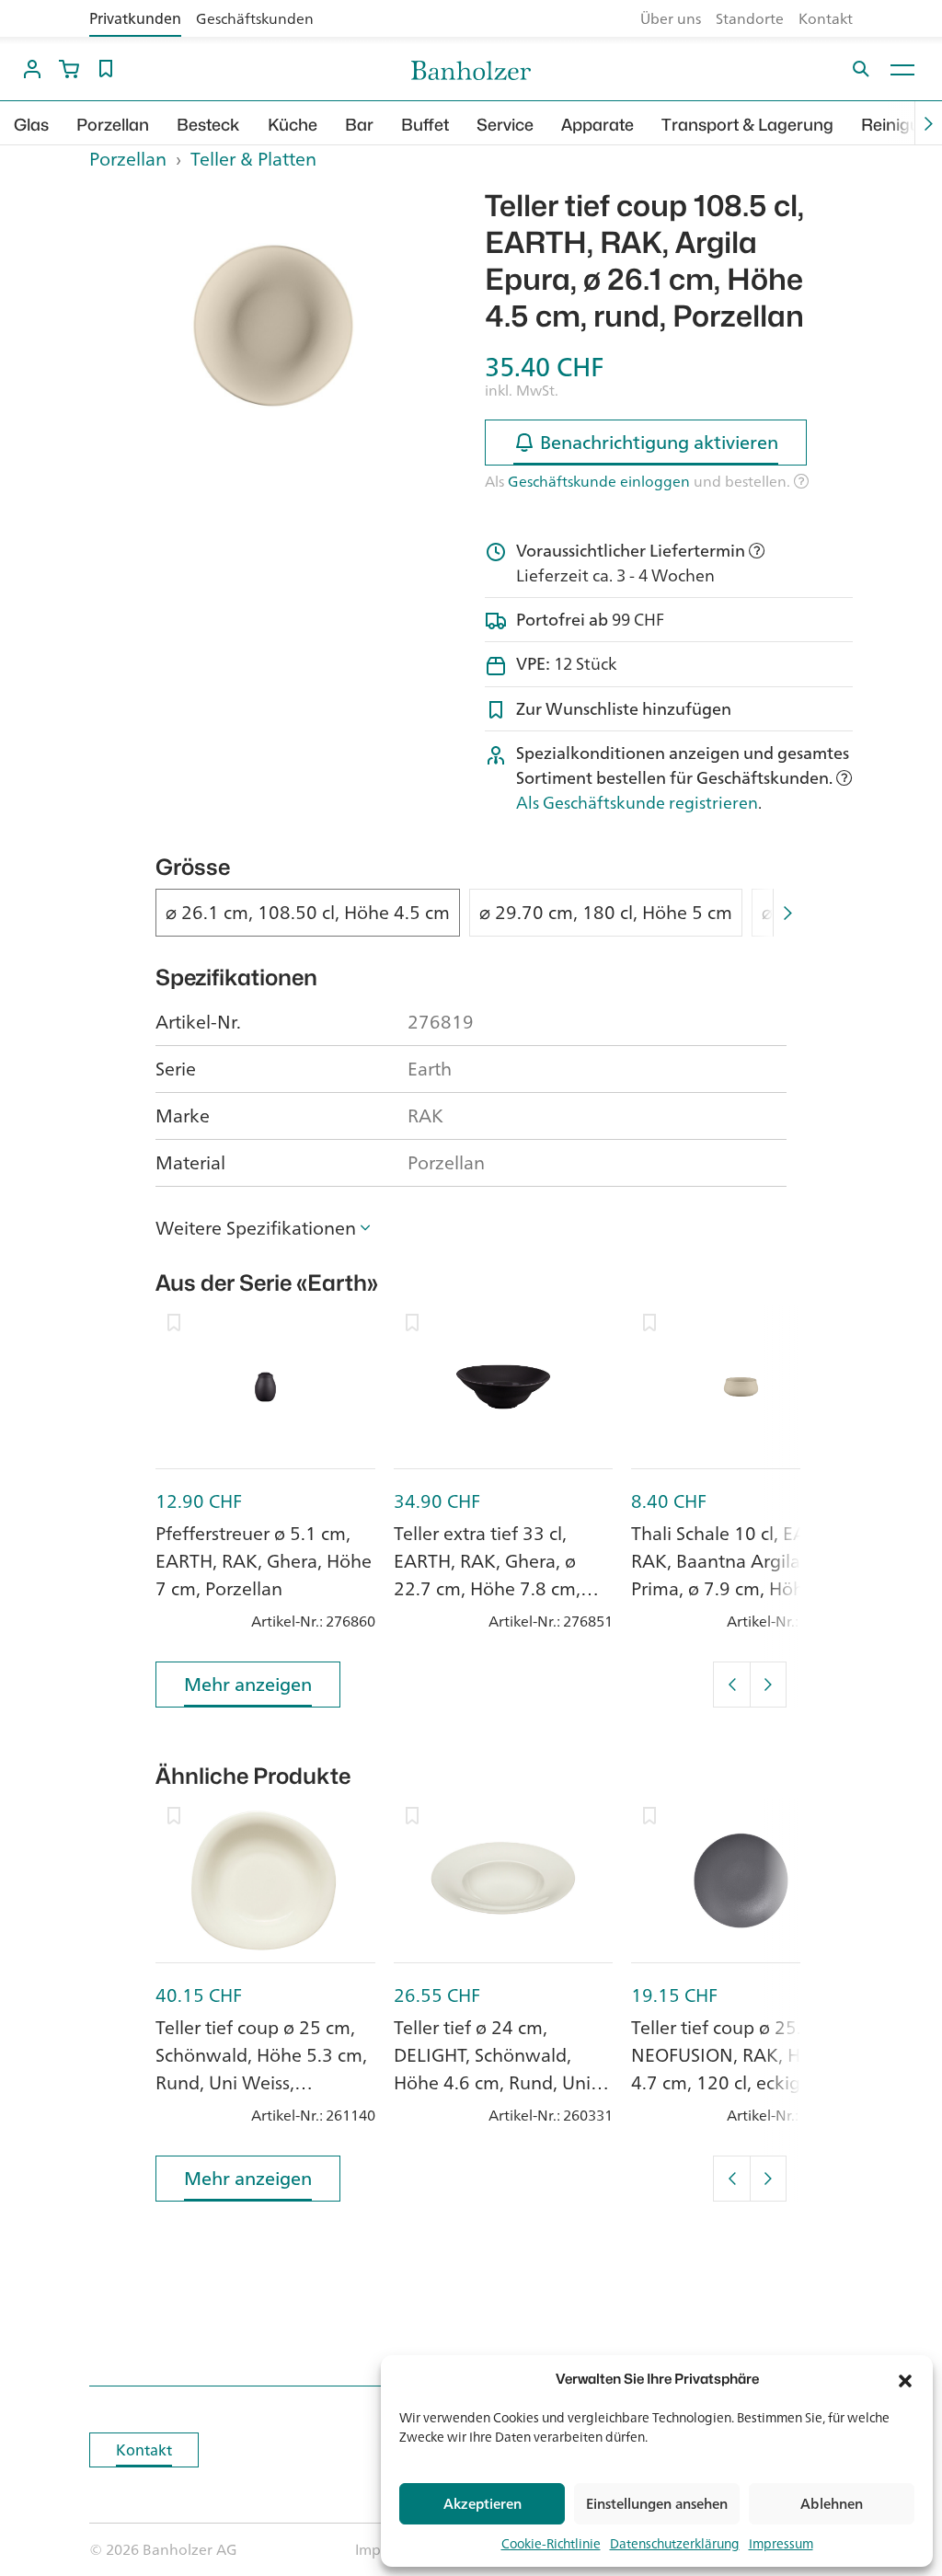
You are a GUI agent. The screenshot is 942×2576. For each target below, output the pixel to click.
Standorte (750, 18)
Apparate (597, 125)
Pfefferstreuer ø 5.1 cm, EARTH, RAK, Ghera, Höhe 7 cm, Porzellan (264, 1561)
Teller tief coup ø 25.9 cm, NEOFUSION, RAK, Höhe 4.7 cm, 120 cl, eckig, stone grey (739, 2069)
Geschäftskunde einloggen (599, 481)
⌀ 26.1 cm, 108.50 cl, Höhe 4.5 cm (308, 913)
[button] (905, 2379)
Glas (31, 125)
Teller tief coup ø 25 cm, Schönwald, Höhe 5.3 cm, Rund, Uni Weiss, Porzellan (261, 2069)
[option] (273, 326)
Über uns (671, 18)
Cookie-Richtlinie (551, 2543)
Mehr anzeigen (248, 1684)
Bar (359, 125)
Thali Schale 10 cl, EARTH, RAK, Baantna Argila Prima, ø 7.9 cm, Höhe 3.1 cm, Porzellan (738, 1575)
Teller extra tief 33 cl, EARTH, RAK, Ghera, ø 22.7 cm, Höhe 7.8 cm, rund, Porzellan (487, 1575)
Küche (293, 125)
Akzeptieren (482, 2504)
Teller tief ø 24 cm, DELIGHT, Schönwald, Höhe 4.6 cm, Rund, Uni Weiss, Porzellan (492, 2069)
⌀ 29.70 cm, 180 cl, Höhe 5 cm (606, 913)
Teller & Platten (253, 159)
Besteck (208, 125)
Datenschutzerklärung (675, 2543)
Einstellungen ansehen (657, 2504)
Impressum (781, 2543)
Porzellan (113, 125)
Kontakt (826, 18)
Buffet (425, 125)
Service (505, 125)
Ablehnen (832, 2504)
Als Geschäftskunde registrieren (637, 802)
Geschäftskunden (255, 18)
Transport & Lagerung (747, 125)
